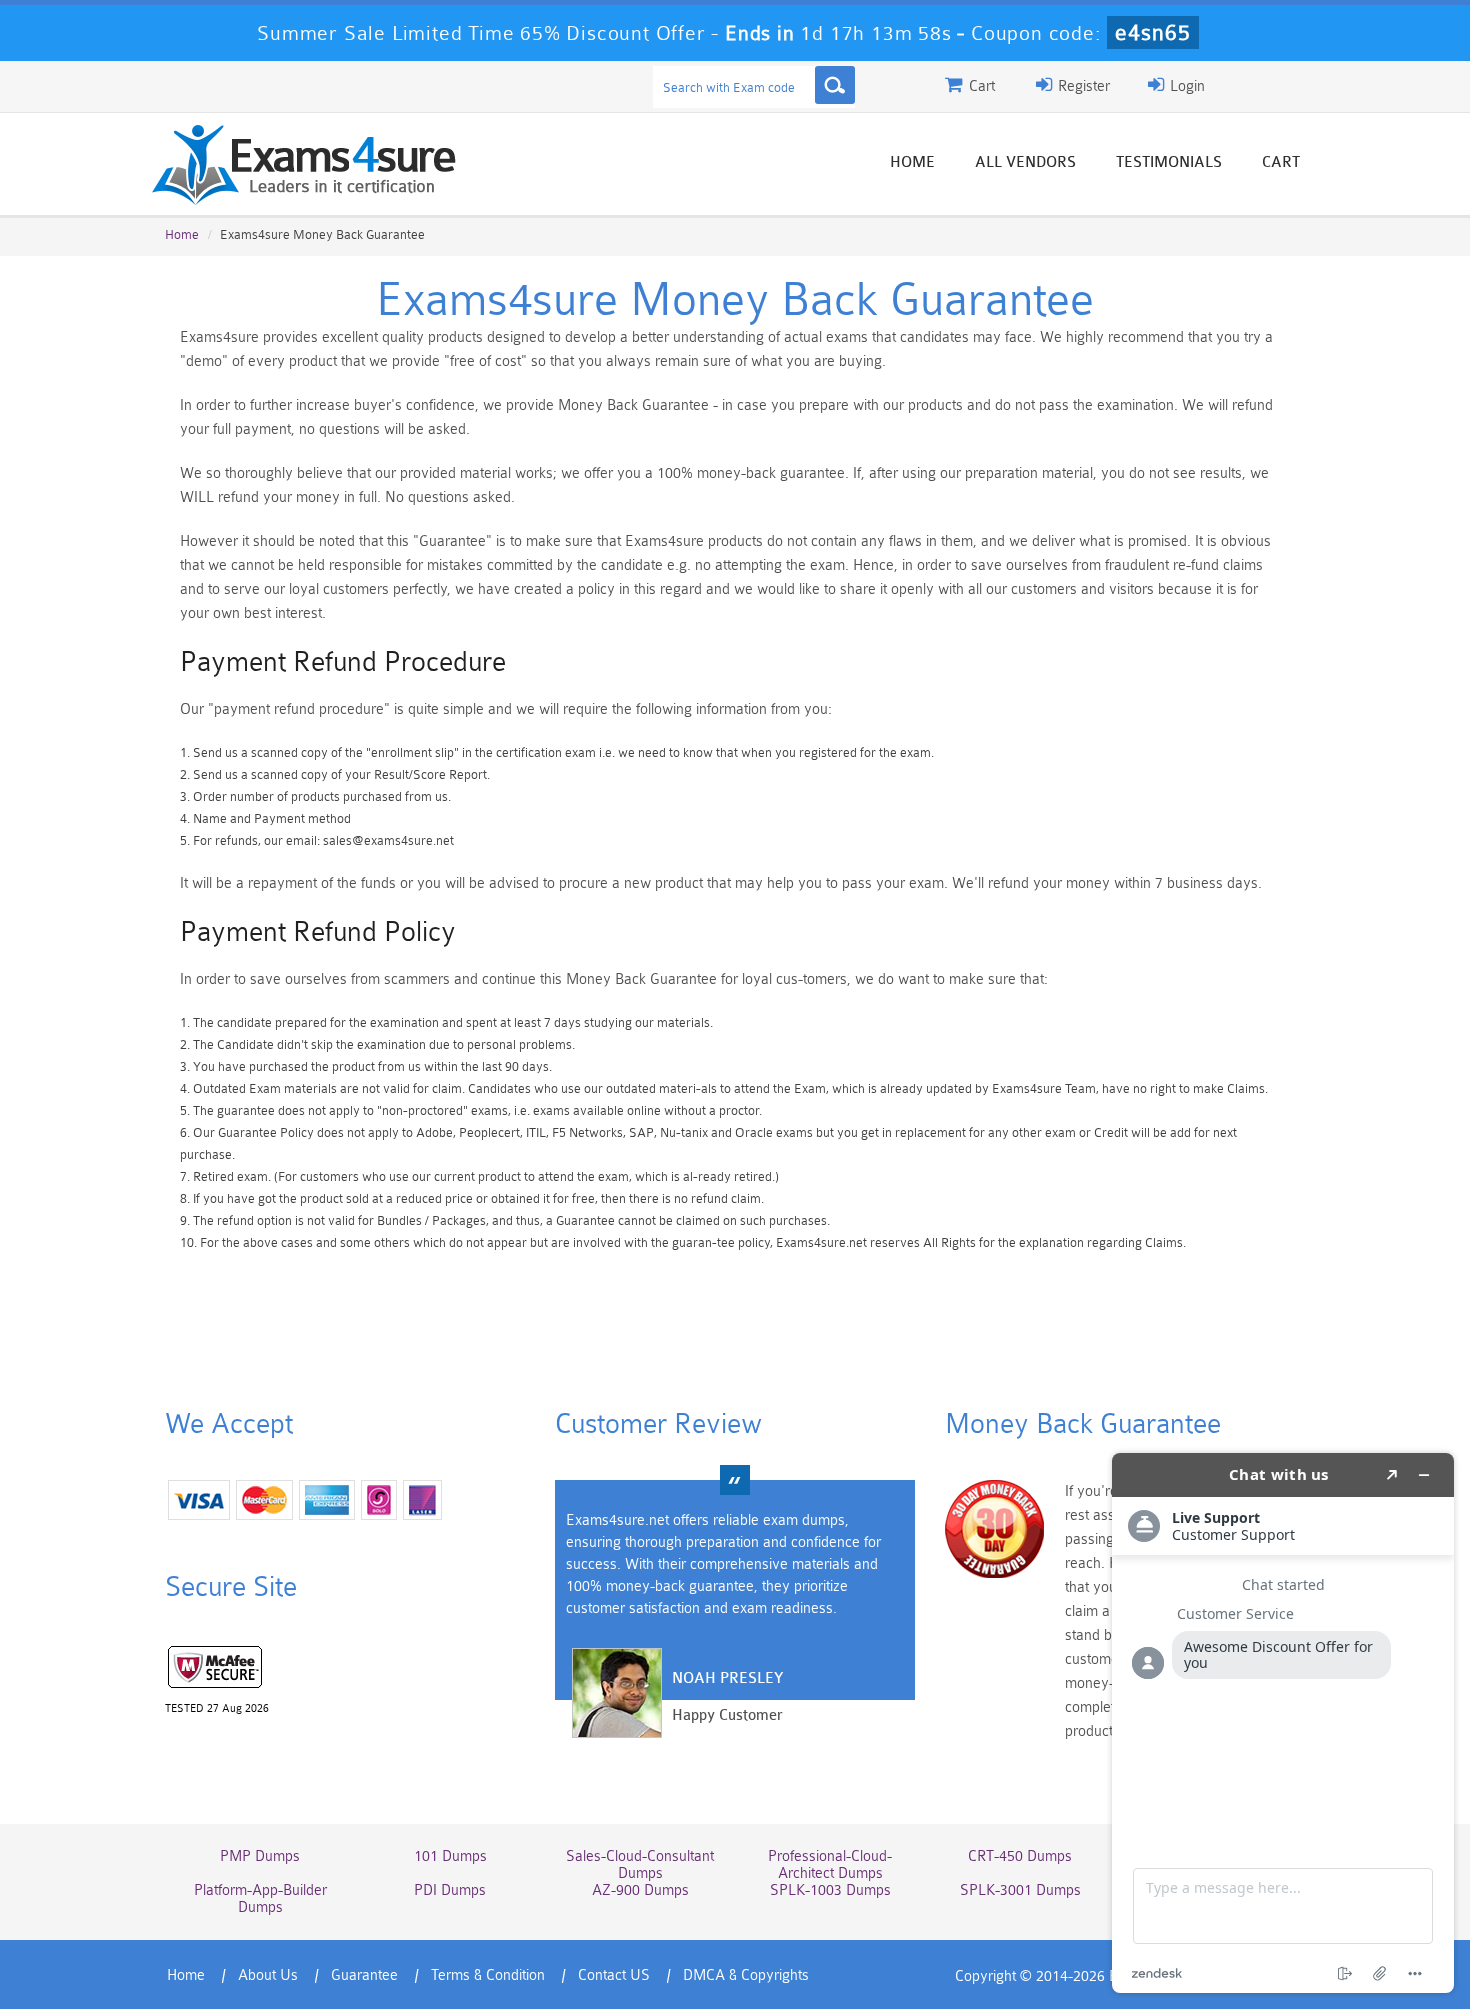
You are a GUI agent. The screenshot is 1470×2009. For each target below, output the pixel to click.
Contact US (614, 1975)
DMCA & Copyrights (746, 1975)
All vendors (1025, 162)
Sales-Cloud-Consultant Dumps (640, 1865)
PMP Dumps (260, 1856)
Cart (1281, 162)
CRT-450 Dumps (1020, 1856)
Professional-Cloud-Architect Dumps (830, 1865)
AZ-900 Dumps (640, 1890)
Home (912, 162)
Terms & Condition (488, 1975)
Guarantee (364, 1975)
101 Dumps (450, 1856)
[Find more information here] (1283, 1723)
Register (1082, 86)
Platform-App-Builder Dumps (260, 1899)
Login (1185, 86)
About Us (268, 1975)
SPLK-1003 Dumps (830, 1890)
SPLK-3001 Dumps (1020, 1890)
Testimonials (1169, 162)
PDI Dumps (450, 1890)
